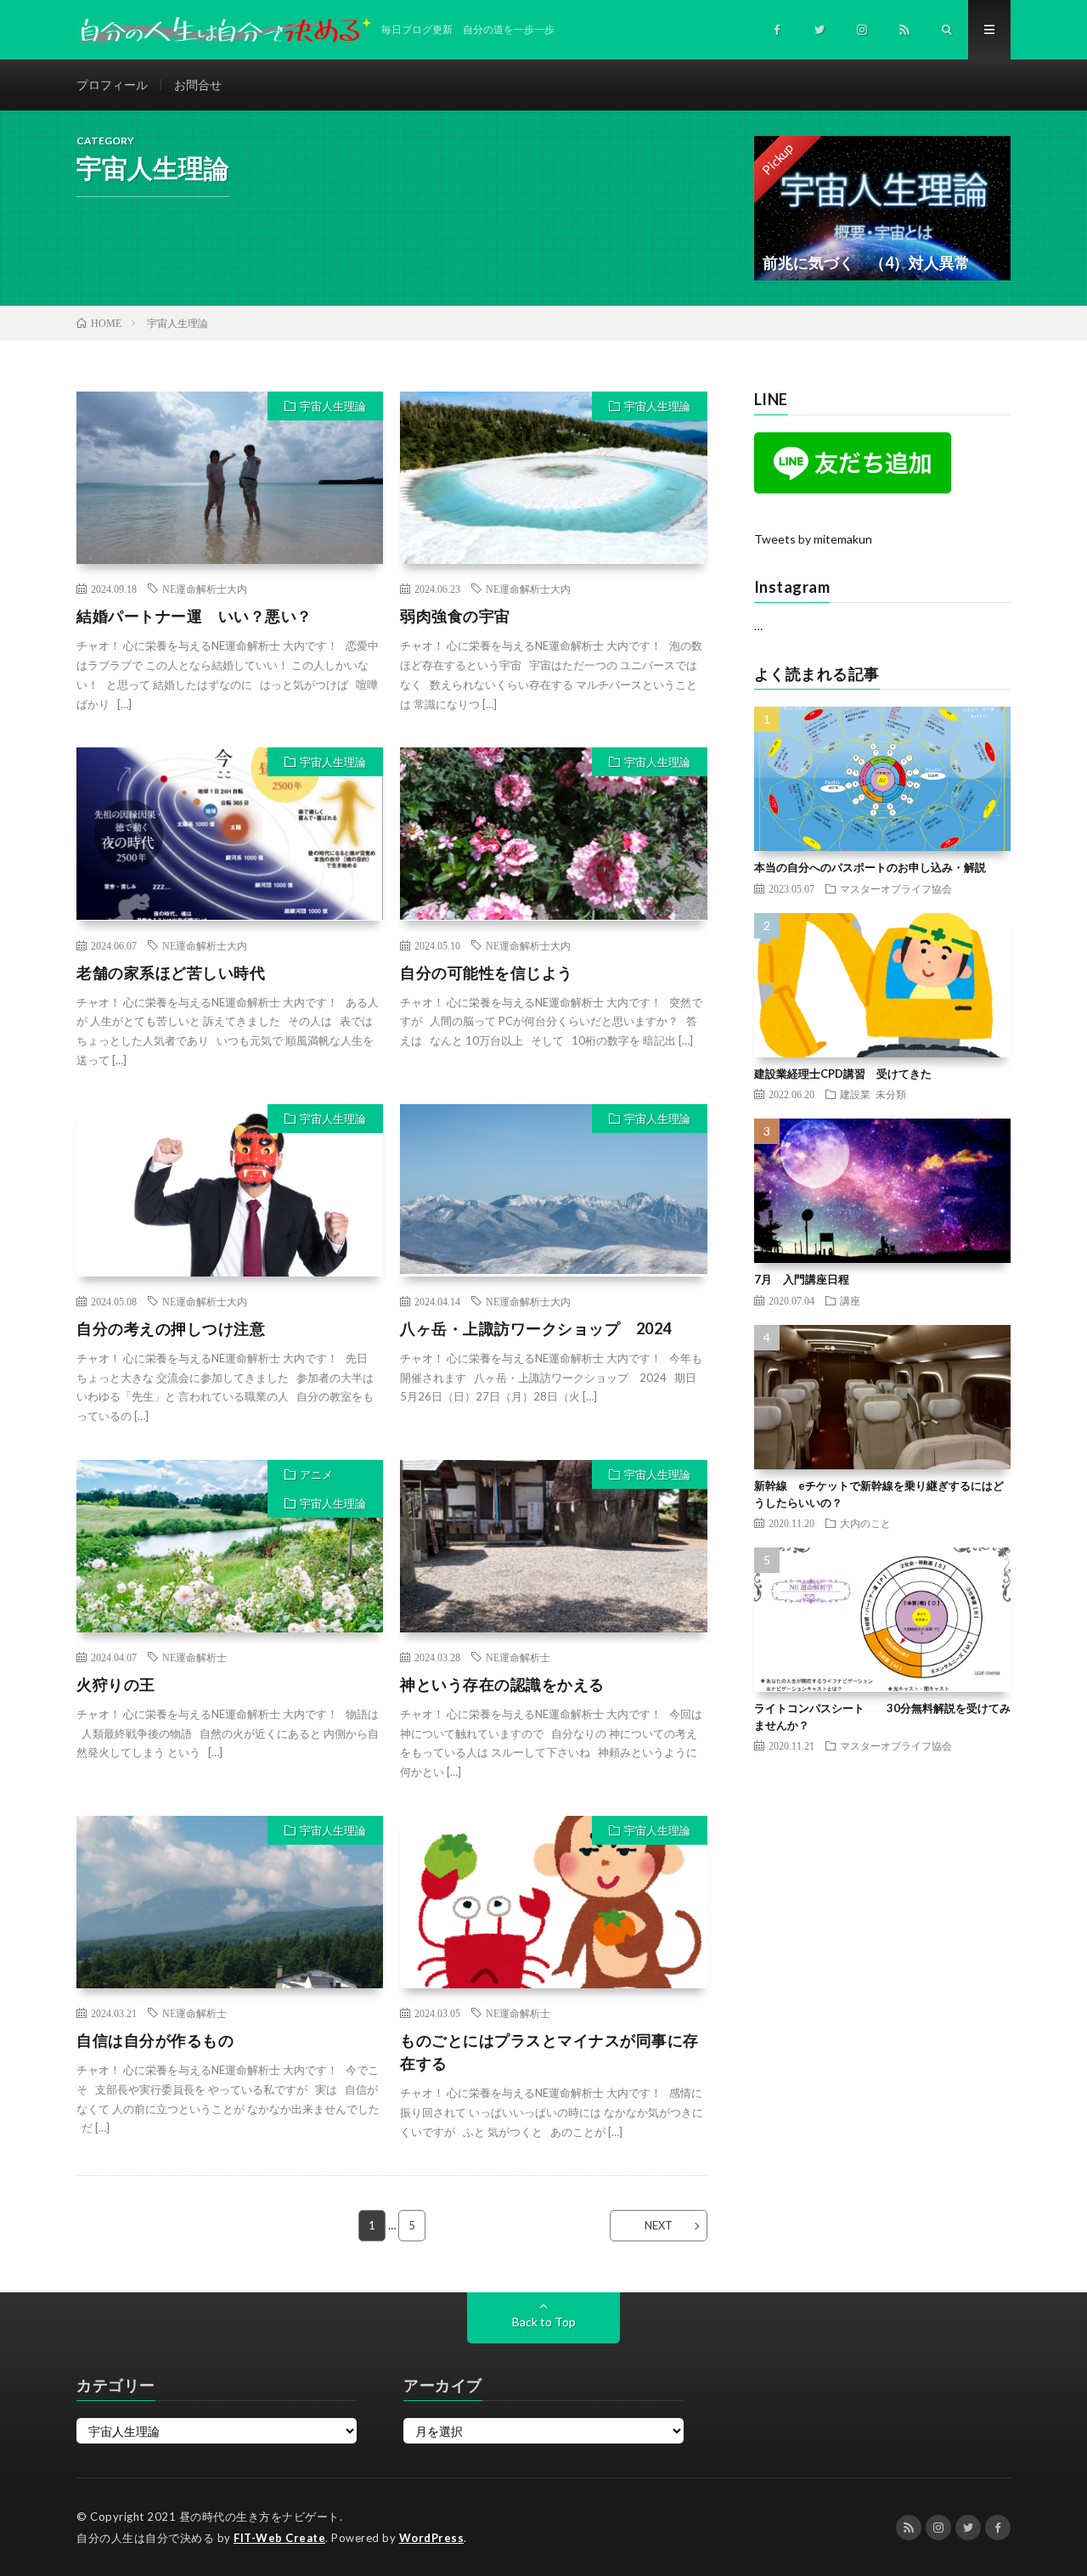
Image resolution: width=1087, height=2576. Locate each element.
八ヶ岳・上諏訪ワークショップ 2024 (536, 1328)
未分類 (891, 1094)
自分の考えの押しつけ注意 (171, 1328)
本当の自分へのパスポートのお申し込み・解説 (870, 867)
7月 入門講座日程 (802, 1279)
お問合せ (198, 85)
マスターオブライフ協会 (896, 888)
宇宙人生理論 (333, 406)
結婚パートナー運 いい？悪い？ (194, 616)
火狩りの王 (116, 1684)
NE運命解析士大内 (205, 589)
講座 (850, 1300)
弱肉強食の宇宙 (455, 616)
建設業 (855, 1094)
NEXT (659, 2225)
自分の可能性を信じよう (487, 972)
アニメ (316, 1474)
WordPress (432, 2538)
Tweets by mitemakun (813, 539)
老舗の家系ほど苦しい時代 (171, 972)
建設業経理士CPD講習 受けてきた (843, 1074)
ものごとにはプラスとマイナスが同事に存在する (549, 2052)
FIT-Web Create (279, 2538)
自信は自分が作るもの (155, 2040)
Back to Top (544, 2322)
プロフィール (112, 85)
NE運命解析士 (194, 1657)
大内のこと (865, 1523)
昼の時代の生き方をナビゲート (259, 2517)
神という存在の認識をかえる (502, 1684)
